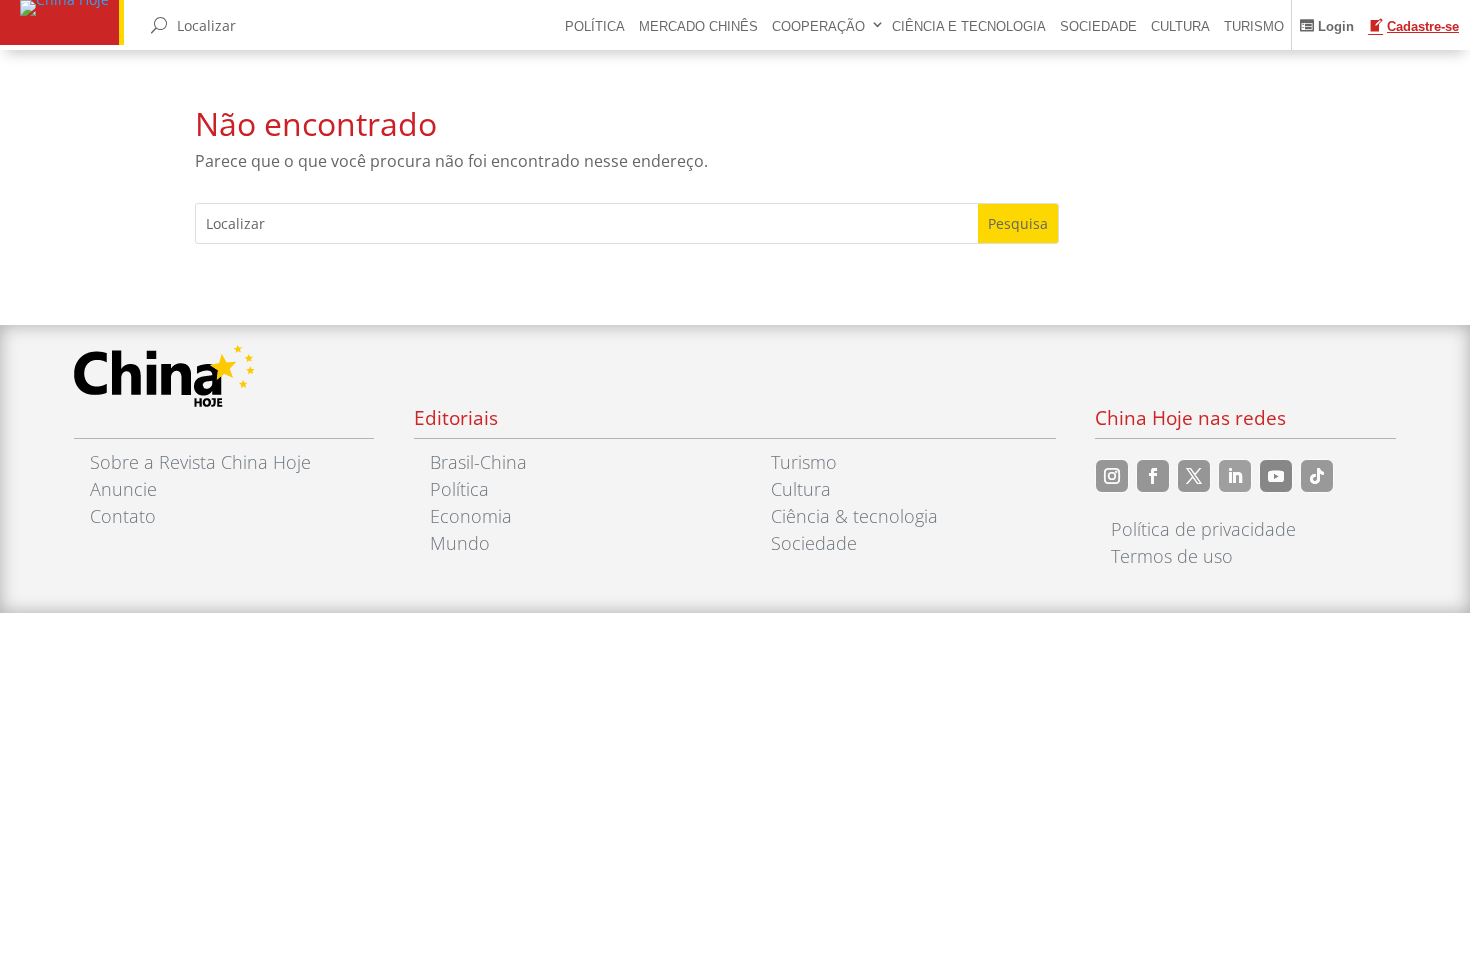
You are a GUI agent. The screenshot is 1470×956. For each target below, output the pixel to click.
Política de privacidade (1203, 529)
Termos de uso (1172, 556)
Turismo (1254, 26)
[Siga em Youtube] (1276, 476)
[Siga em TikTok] (1317, 476)
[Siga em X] (1194, 476)
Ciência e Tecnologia (969, 26)
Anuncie (123, 489)
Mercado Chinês (698, 26)
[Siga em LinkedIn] (1235, 476)
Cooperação (818, 26)
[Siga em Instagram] (1112, 476)
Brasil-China (478, 462)
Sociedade (1098, 26)
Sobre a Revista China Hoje (200, 462)
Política (595, 26)
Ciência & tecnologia (854, 516)
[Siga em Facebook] (1153, 476)
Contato (123, 516)
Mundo (460, 543)
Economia (471, 516)
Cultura (1180, 26)
